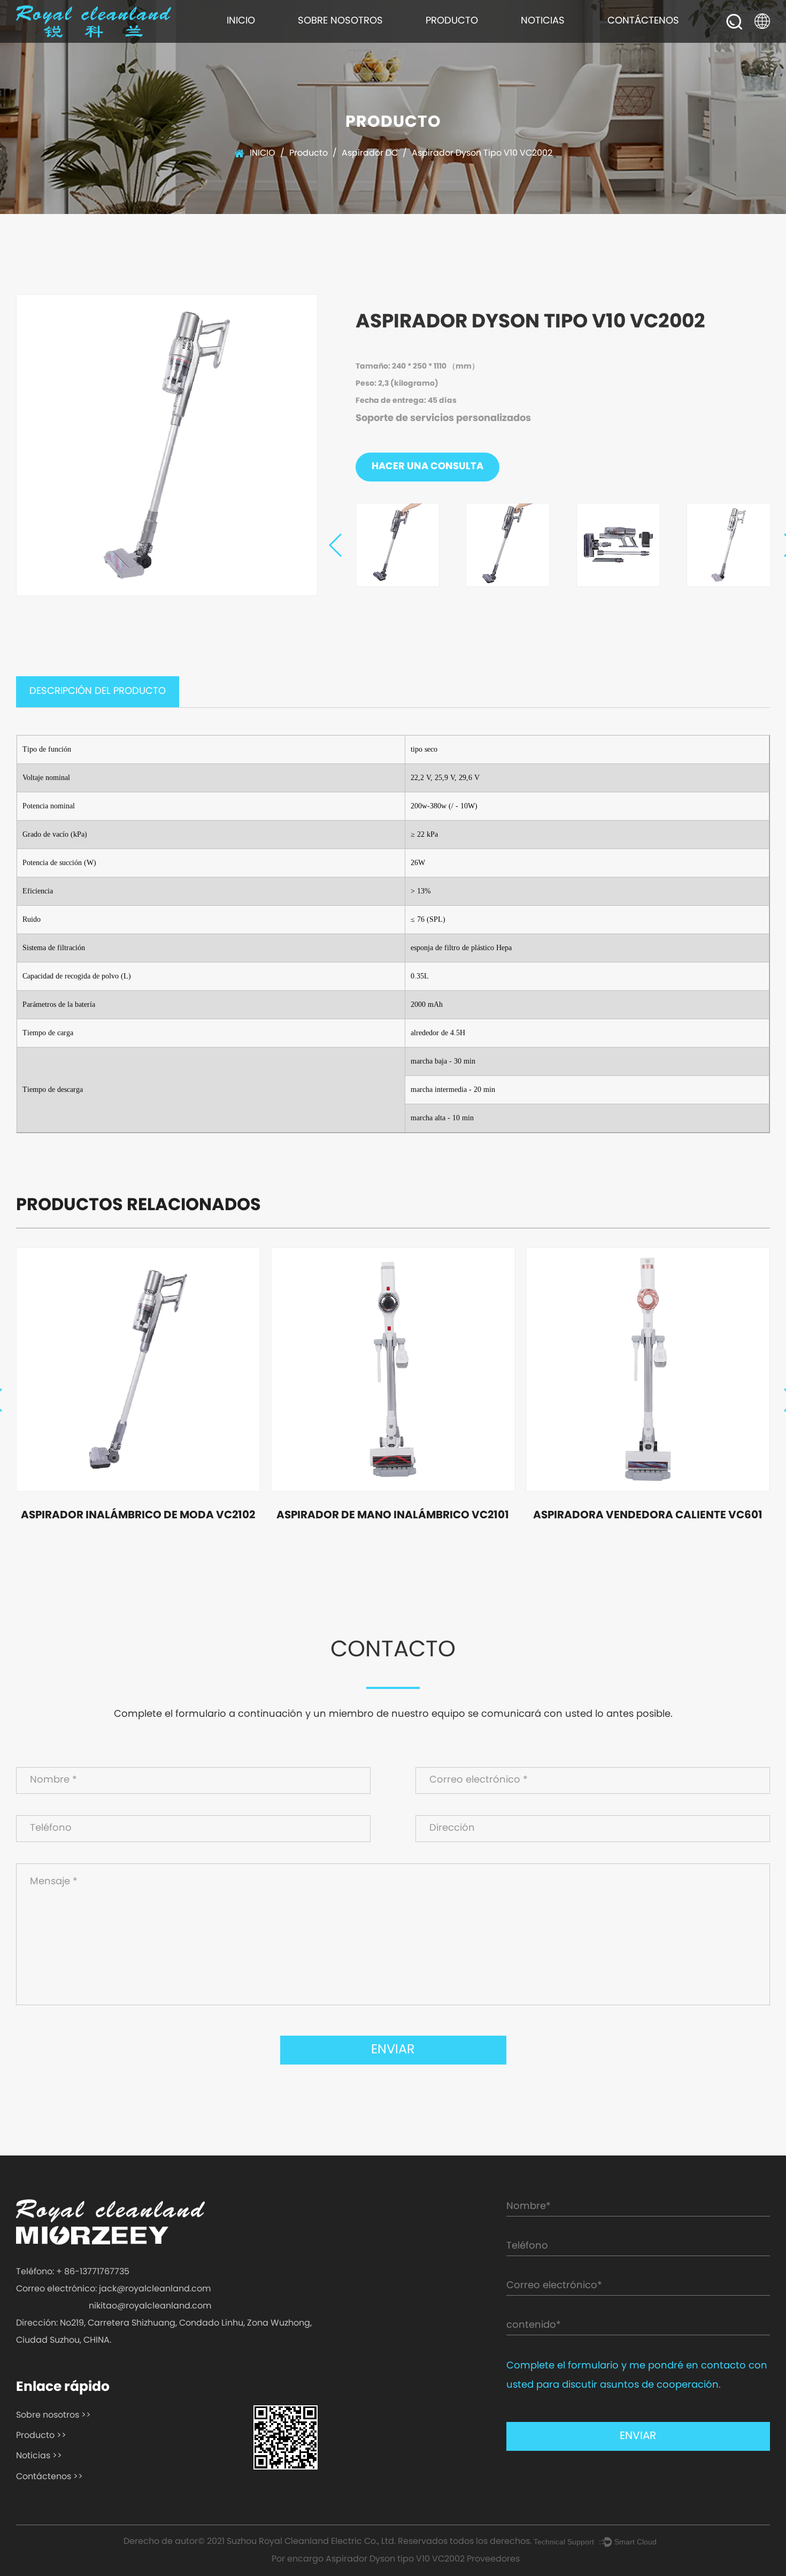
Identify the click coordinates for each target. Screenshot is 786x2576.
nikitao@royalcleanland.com (150, 2306)
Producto (452, 21)
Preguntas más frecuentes (334, 38)
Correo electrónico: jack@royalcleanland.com (113, 2289)
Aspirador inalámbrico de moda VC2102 (138, 1516)
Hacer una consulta (427, 467)
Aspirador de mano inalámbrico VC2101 (393, 1516)
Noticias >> (39, 2456)
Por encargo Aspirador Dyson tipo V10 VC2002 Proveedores (396, 2559)
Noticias (543, 21)
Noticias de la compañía (553, 41)
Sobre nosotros (340, 21)
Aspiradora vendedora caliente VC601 (648, 1516)
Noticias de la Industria (552, 39)
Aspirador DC (370, 154)
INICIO (241, 21)
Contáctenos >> (49, 2477)
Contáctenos (643, 21)
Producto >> (41, 2436)
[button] (336, 545)
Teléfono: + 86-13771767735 (73, 2272)
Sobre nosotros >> (53, 2416)
